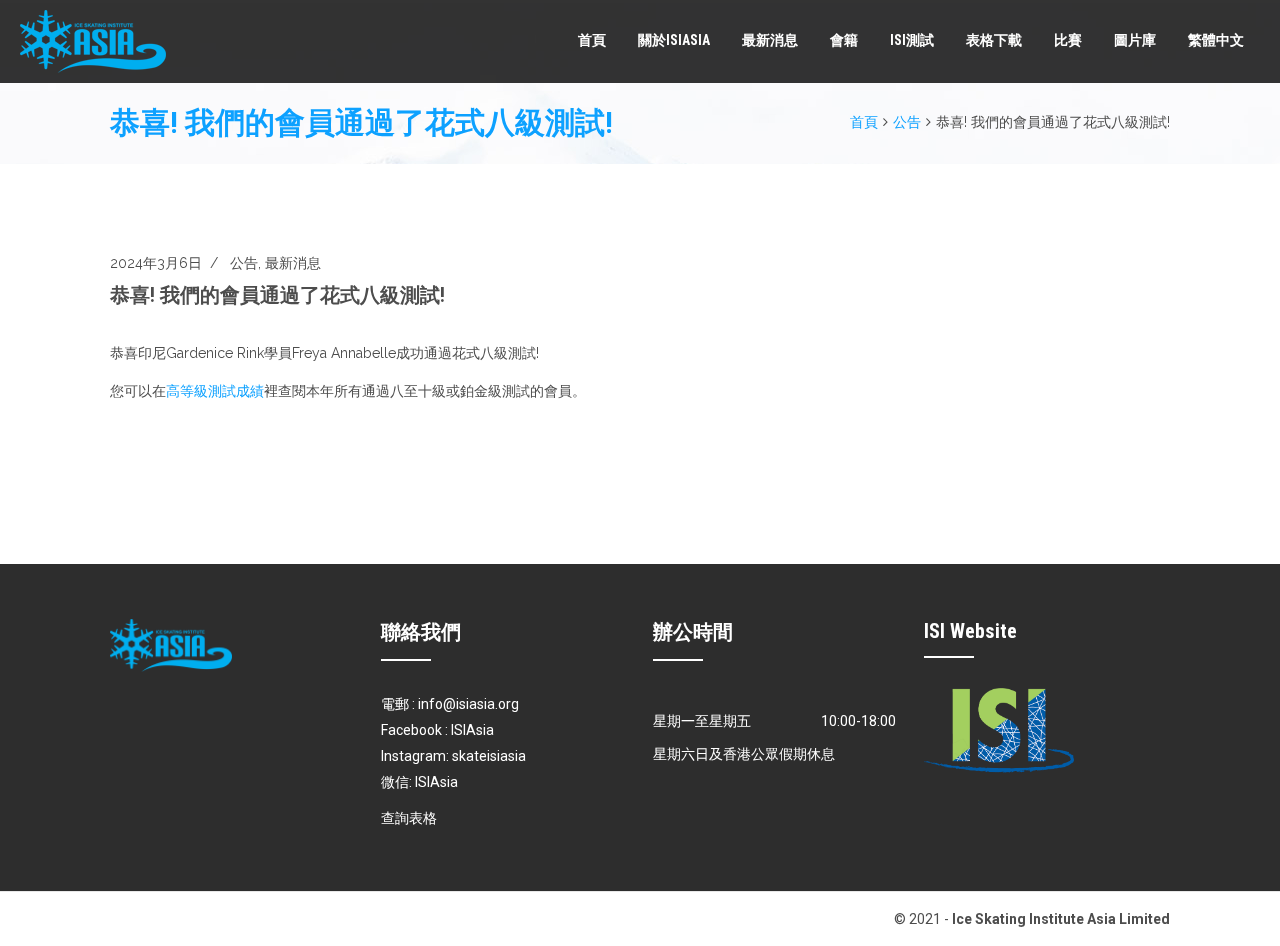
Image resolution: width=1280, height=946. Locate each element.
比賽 (1068, 40)
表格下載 (994, 40)
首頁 (592, 40)
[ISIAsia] (93, 41)
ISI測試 (912, 40)
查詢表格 (409, 818)
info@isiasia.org (468, 704)
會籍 (844, 40)
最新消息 (770, 40)
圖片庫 (1135, 40)
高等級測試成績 (215, 391)
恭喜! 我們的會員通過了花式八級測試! (277, 295)
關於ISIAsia (674, 40)
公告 (907, 122)
